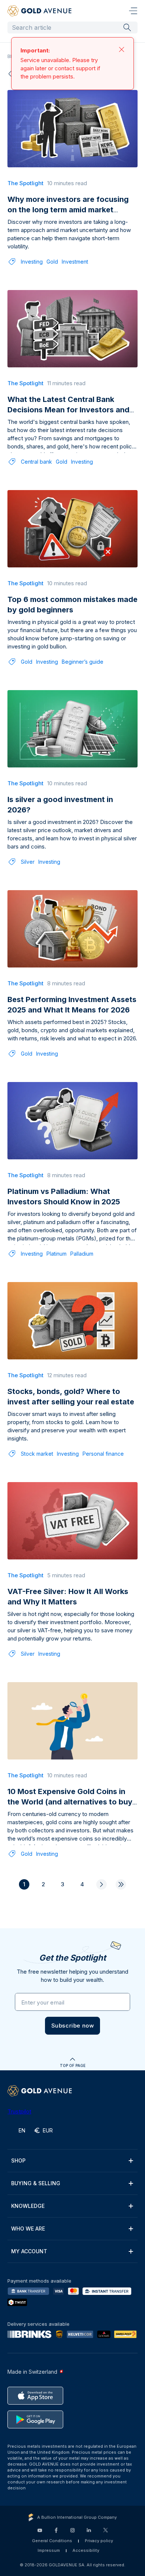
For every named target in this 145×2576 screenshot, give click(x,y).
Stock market (37, 1454)
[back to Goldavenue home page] (39, 11)
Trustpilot (19, 2111)
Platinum (57, 1254)
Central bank (36, 462)
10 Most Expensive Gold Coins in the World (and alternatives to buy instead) (70, 1802)
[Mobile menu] (133, 11)
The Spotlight (25, 183)
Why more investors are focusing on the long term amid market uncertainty (68, 210)
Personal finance (103, 1454)
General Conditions (52, 2541)
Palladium (82, 1254)
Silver (28, 862)
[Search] (127, 27)
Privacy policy (99, 2541)
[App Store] (35, 2396)
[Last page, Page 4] (121, 1884)
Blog (12, 56)
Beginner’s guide (83, 662)
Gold (52, 262)
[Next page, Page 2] (101, 1884)
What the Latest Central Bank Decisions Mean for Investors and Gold (68, 410)
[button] (73, 2026)
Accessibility (86, 2550)
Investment (75, 262)
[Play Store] (35, 2419)
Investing (32, 262)
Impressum (49, 2550)
